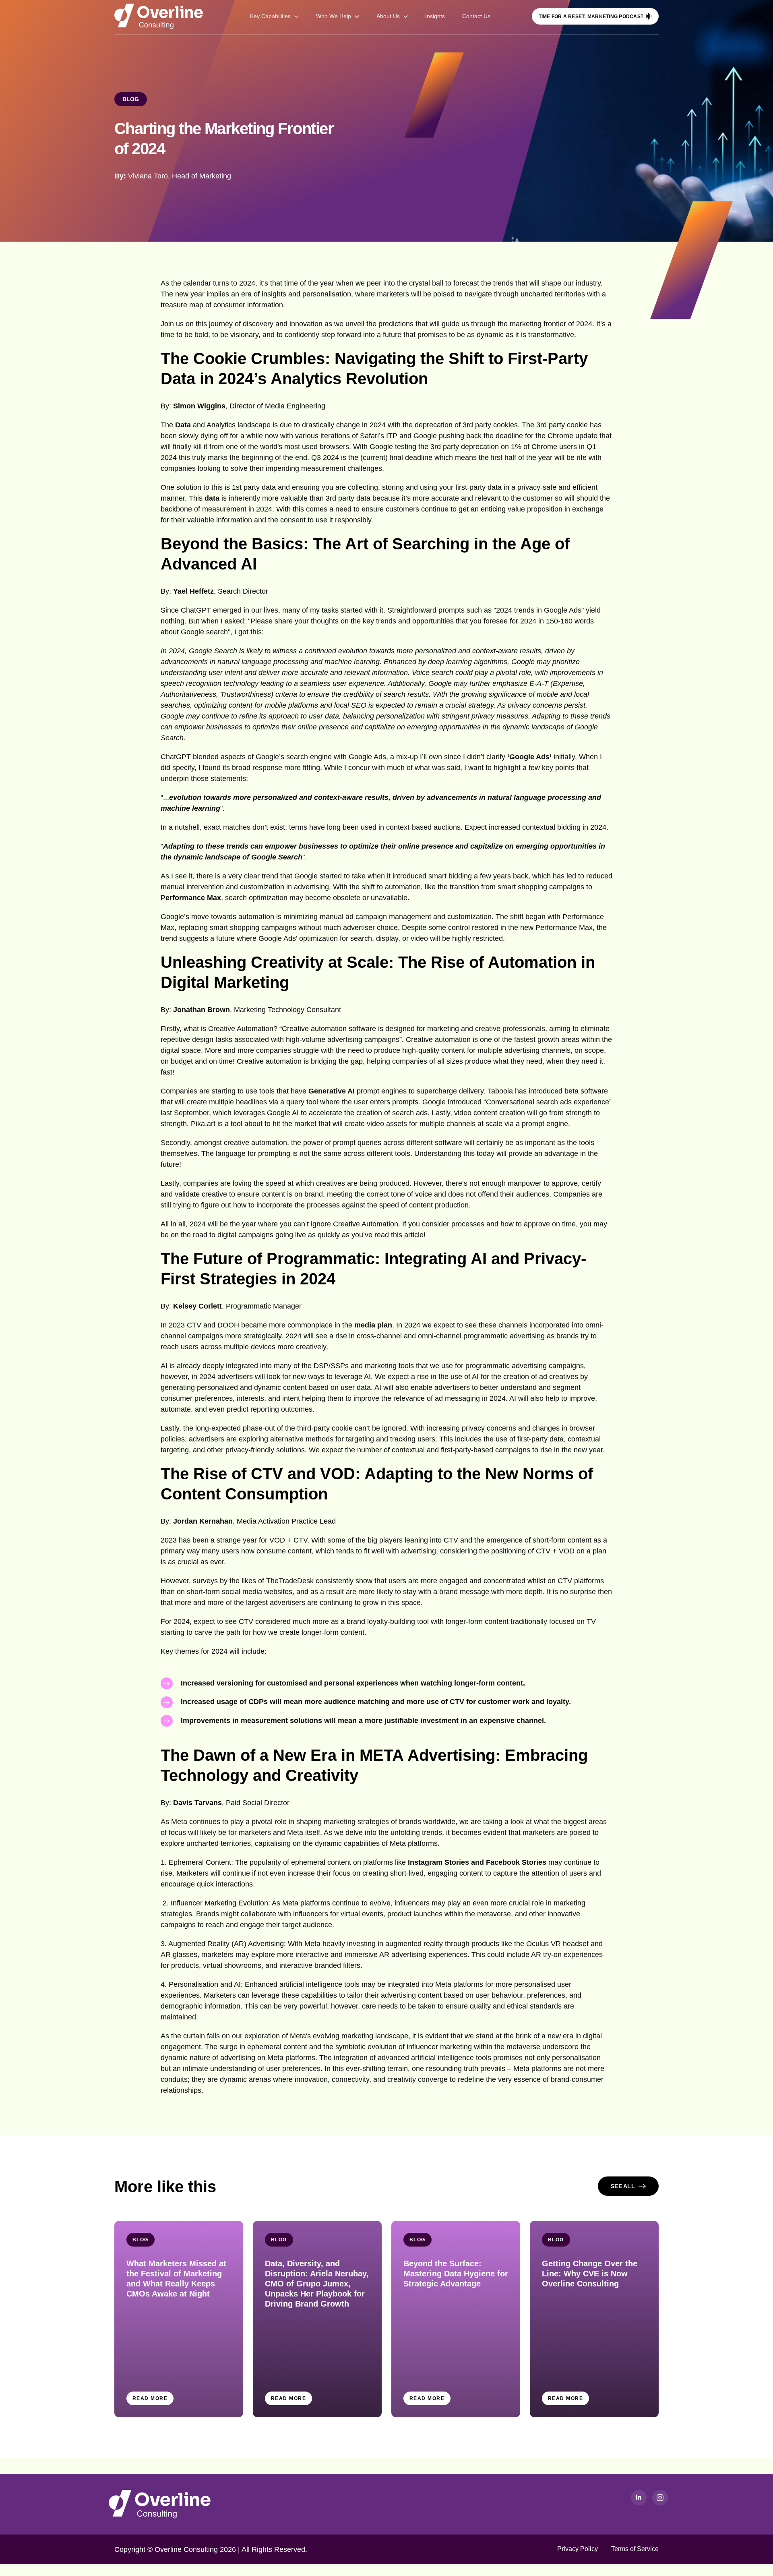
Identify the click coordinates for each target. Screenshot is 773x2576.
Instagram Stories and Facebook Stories (478, 1862)
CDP (256, 1702)
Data (184, 425)
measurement (264, 1721)
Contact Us (476, 16)
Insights (435, 16)
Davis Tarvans (197, 1803)
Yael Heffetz (193, 591)
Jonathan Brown (202, 1010)
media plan (373, 1325)
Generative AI (332, 1091)
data (212, 498)
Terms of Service (635, 2549)
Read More (150, 2398)
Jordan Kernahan (203, 1521)
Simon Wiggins (199, 406)
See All (624, 2186)
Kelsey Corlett (197, 1306)
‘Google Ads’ (529, 757)
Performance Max (191, 898)
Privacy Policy (578, 2549)
